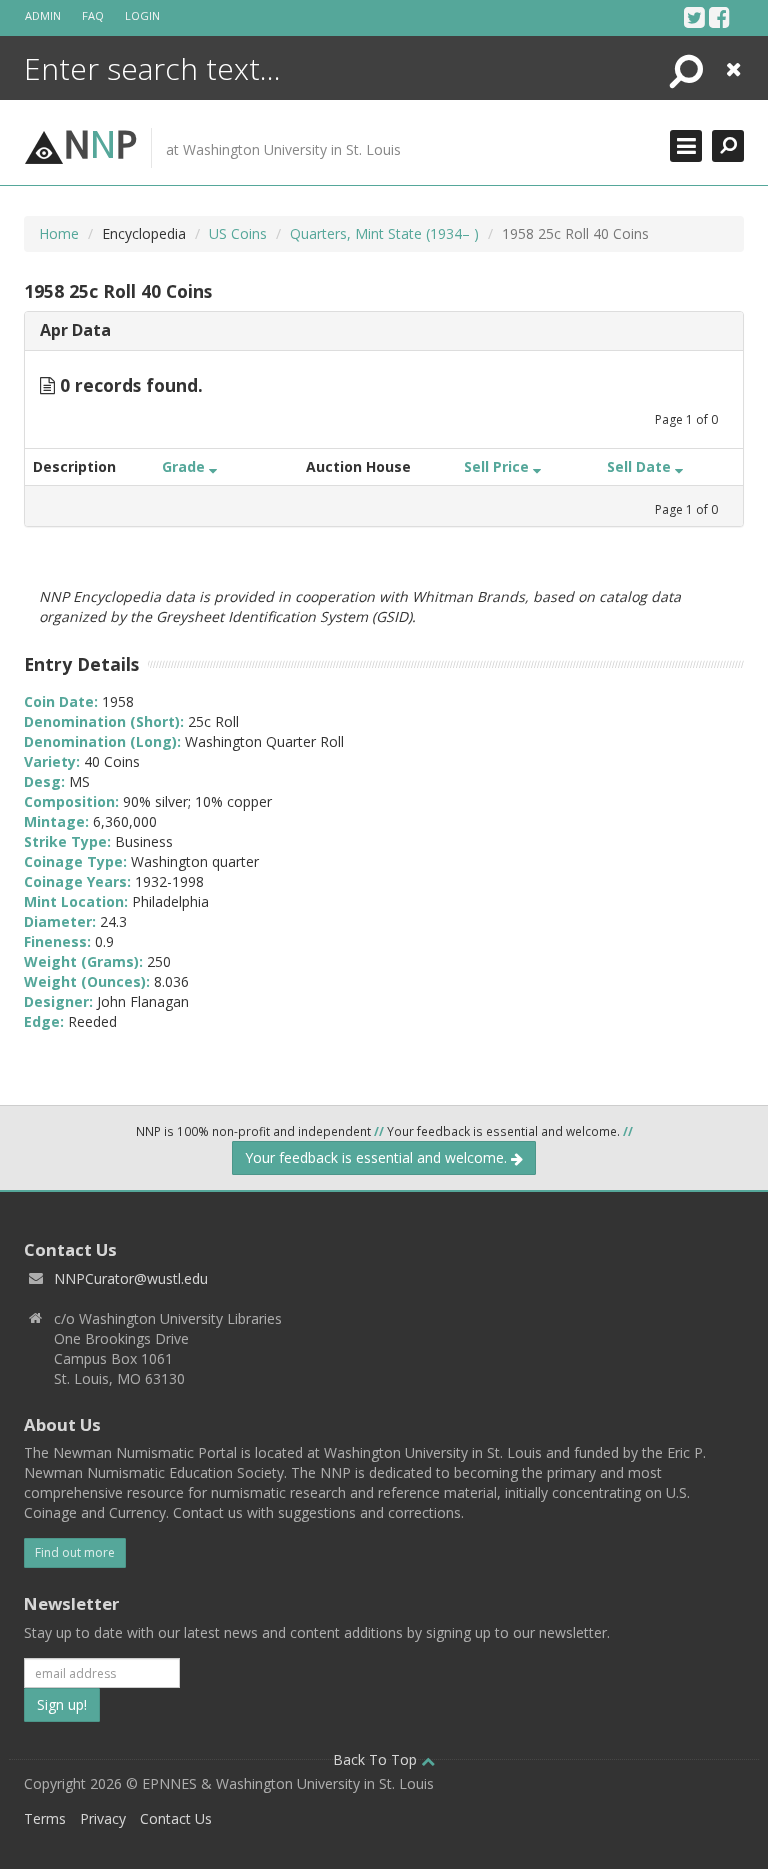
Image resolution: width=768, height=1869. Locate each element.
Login (142, 15)
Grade (185, 466)
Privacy (103, 1818)
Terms (45, 1818)
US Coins (238, 233)
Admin (43, 15)
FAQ (93, 15)
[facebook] (719, 17)
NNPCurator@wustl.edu (131, 1278)
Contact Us (176, 1818)
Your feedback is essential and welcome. (378, 1157)
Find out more (75, 1552)
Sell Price (498, 466)
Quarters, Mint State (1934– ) (384, 233)
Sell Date (641, 466)
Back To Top (377, 1759)
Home (59, 233)
